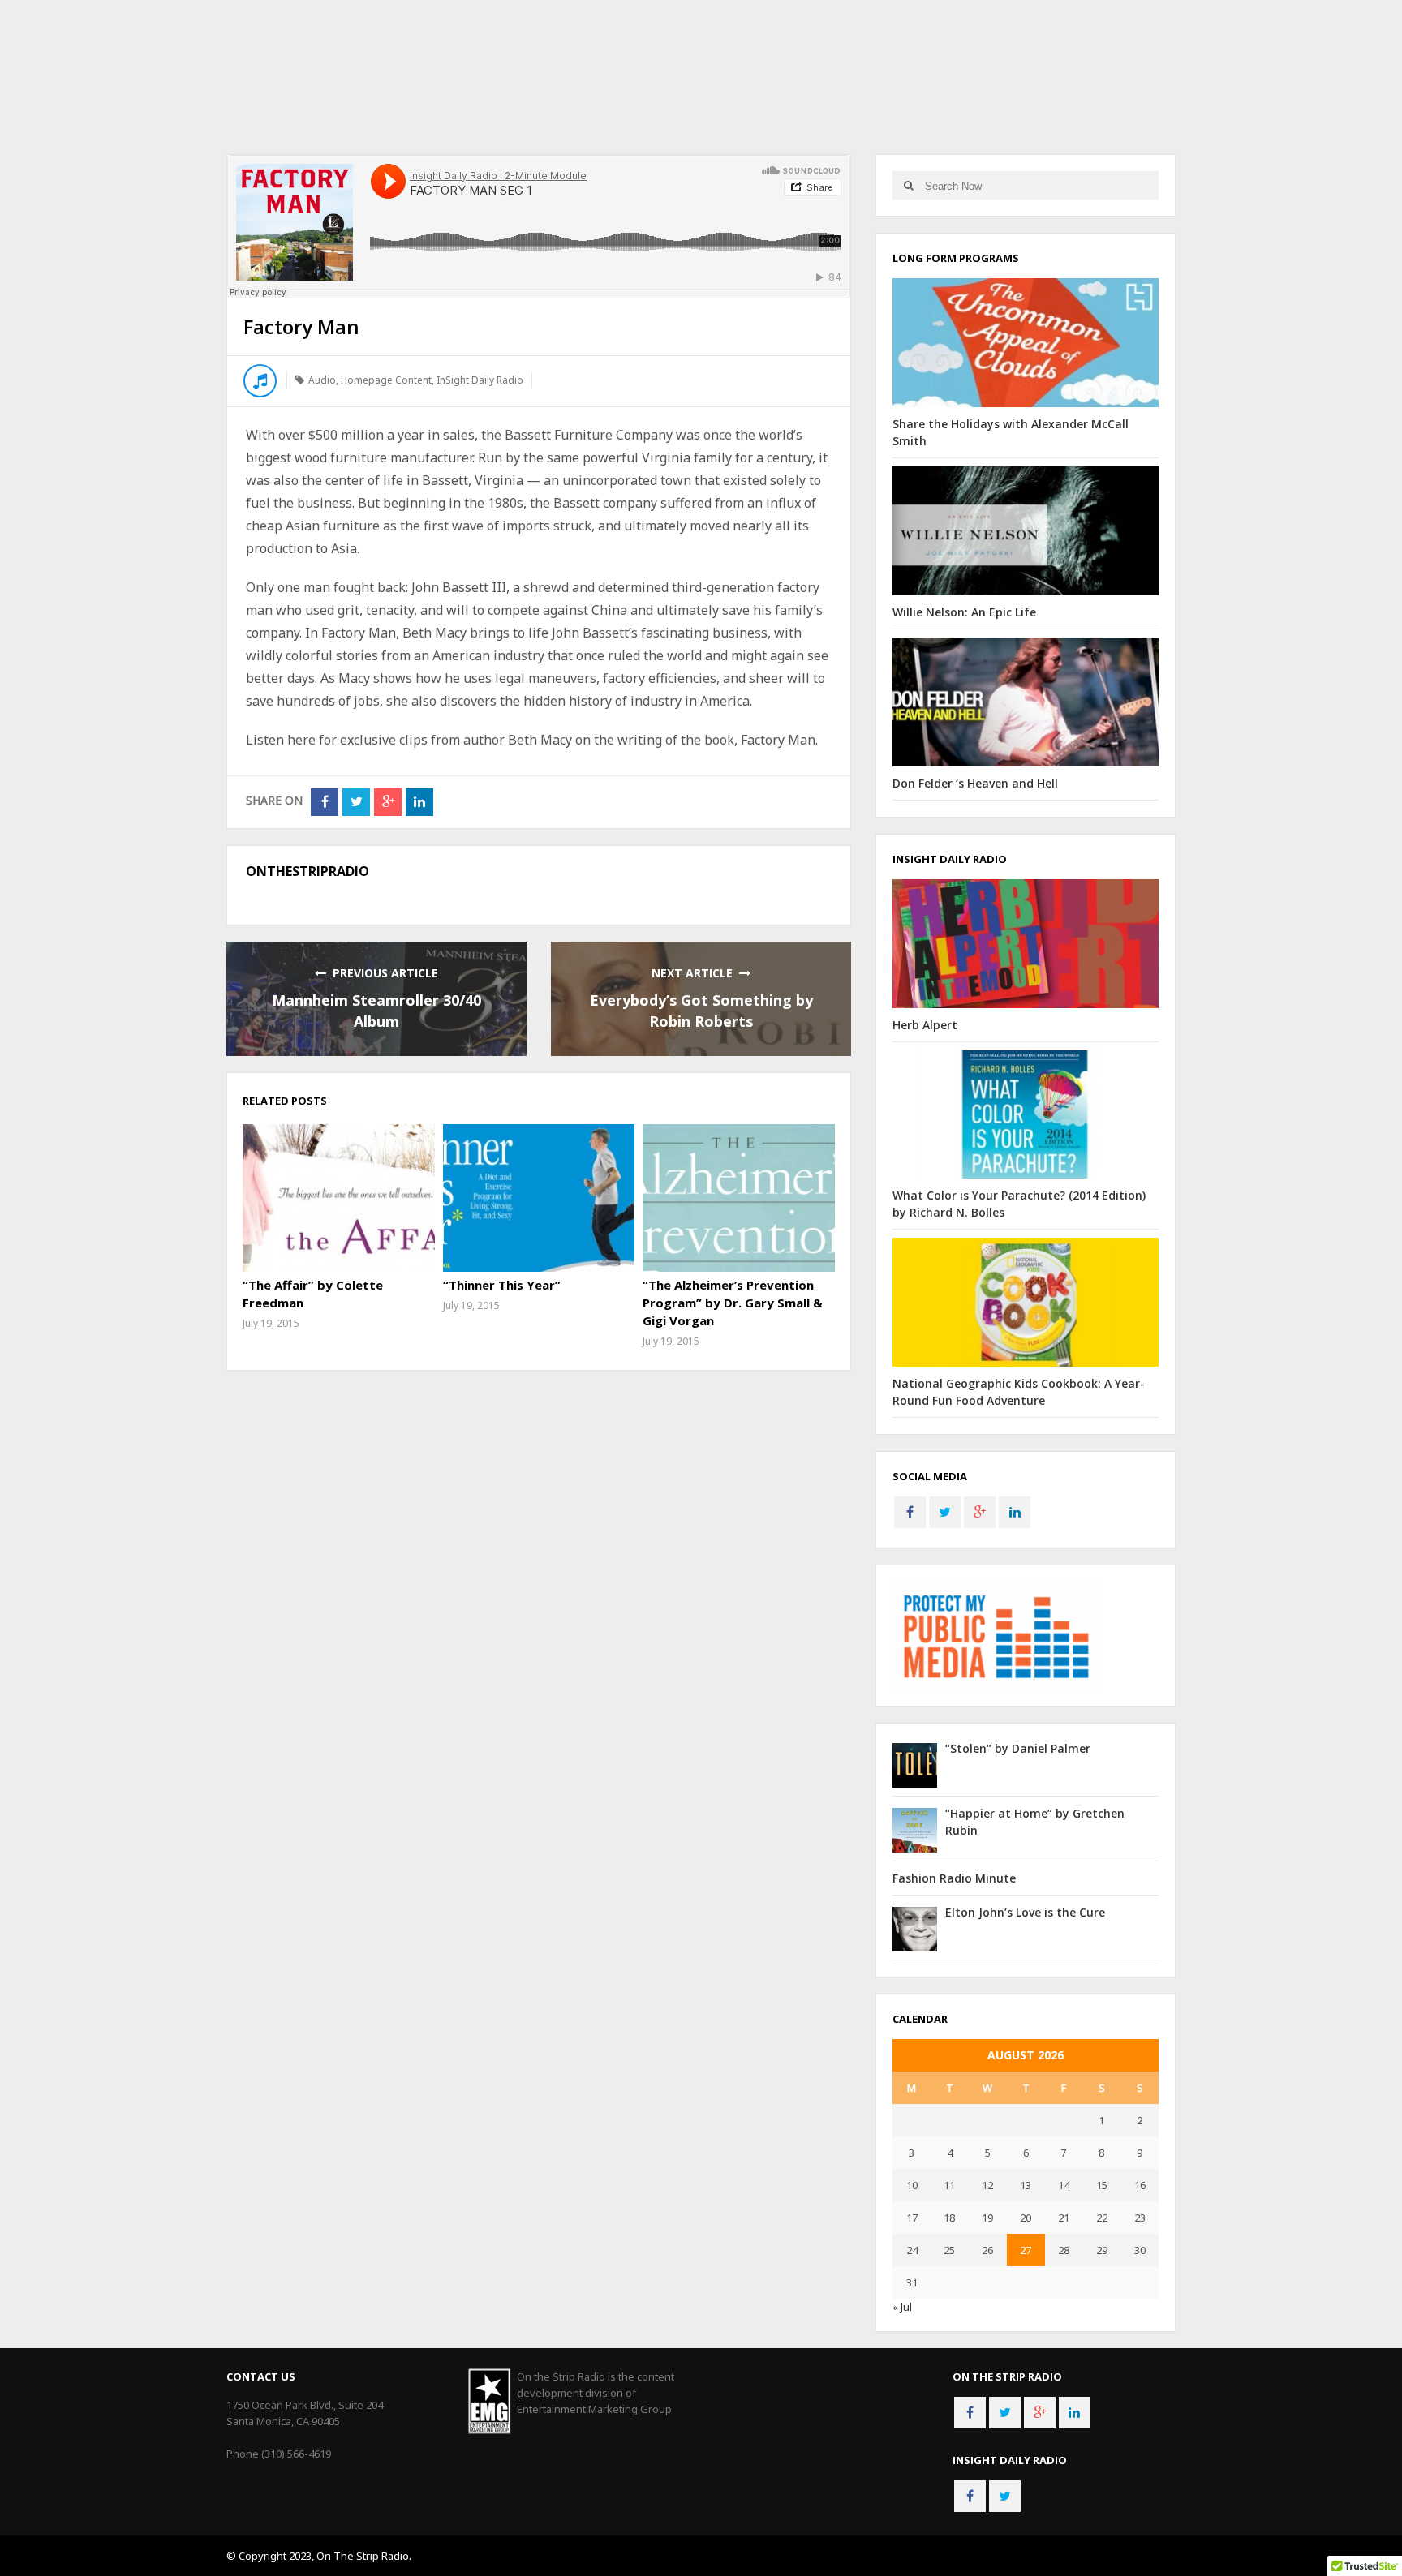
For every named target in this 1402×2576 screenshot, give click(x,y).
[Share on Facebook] (325, 802)
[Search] (908, 185)
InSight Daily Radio (480, 380)
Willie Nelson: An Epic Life (964, 612)
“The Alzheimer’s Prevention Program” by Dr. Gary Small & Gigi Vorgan (733, 1303)
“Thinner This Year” (502, 1285)
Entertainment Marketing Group (594, 2409)
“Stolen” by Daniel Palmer (1018, 1748)
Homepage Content (386, 380)
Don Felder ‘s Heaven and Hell (975, 783)
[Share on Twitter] (356, 802)
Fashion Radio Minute (954, 1878)
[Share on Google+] (388, 802)
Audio (322, 380)
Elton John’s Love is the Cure (1025, 1912)
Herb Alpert (925, 1025)
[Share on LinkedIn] (419, 802)
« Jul (902, 2307)
